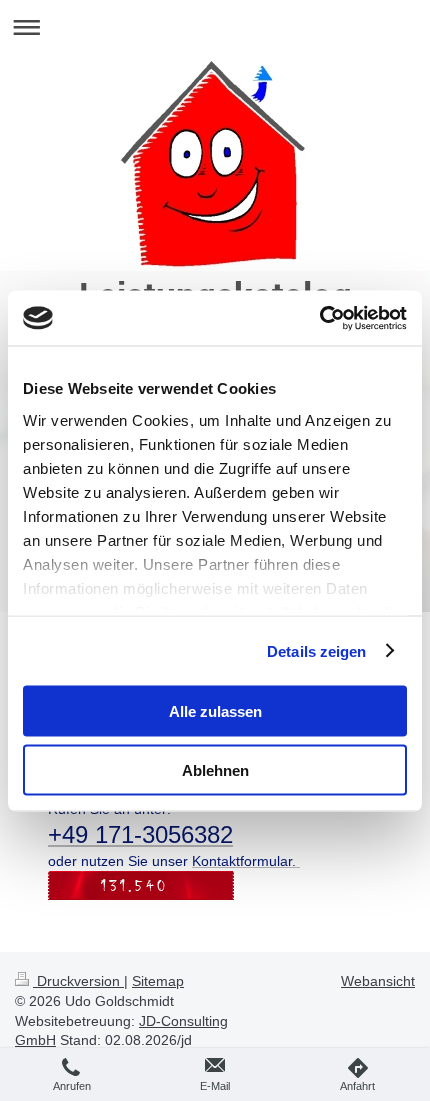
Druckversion (78, 981)
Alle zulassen (215, 711)
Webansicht (378, 981)
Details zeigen (316, 650)
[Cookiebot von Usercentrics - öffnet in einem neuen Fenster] (319, 318)
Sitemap (158, 981)
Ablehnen (215, 769)
